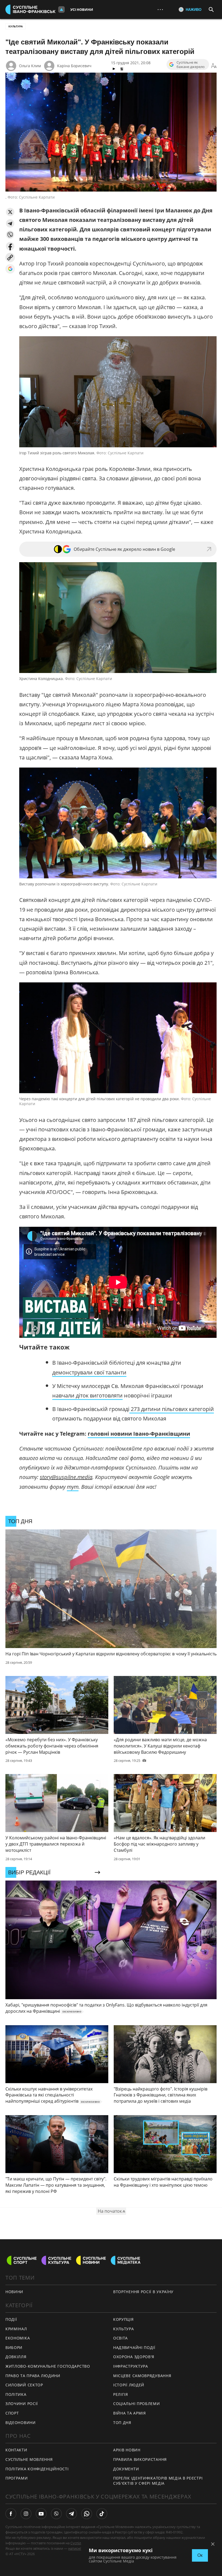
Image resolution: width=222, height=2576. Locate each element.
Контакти (16, 2450)
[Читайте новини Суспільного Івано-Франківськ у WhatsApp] (87, 2514)
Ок (200, 2555)
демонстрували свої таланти (89, 1372)
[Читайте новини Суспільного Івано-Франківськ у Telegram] (71, 2514)
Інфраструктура (131, 2366)
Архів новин (127, 2450)
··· (160, 9)
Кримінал (16, 2329)
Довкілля (16, 2357)
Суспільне (79, 2543)
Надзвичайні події (134, 2347)
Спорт (12, 2413)
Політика (16, 2394)
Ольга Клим (30, 66)
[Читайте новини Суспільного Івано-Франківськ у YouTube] (41, 2514)
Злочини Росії (22, 2404)
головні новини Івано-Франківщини (139, 1434)
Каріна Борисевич (74, 66)
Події (11, 2319)
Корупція (123, 2319)
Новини (14, 2292)
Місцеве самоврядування (142, 2376)
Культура (16, 26)
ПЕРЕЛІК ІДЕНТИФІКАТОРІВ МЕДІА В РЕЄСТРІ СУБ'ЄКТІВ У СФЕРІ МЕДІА (158, 2481)
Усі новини (82, 9)
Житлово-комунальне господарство (48, 2366)
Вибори (14, 2347)
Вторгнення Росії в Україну (143, 2292)
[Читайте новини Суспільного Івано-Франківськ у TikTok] (102, 2514)
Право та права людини (33, 2376)
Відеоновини (21, 2423)
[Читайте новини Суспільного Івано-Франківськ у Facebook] (11, 2514)
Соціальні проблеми (137, 2404)
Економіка (18, 2338)
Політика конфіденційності (37, 2469)
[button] (10, 212)
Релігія (121, 2394)
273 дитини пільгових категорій (172, 1409)
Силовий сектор (24, 2385)
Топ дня (122, 2423)
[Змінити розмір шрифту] (214, 66)
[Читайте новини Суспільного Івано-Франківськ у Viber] (56, 2514)
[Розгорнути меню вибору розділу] (61, 9)
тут (73, 1487)
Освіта (120, 2338)
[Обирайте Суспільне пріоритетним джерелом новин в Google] (10, 269)
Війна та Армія (130, 2413)
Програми (17, 2478)
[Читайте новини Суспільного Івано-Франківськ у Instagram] (26, 2514)
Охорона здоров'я (134, 2357)
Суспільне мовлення (29, 2459)
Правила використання (140, 2459)
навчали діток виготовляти (87, 1395)
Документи (126, 2469)
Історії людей (129, 2385)
